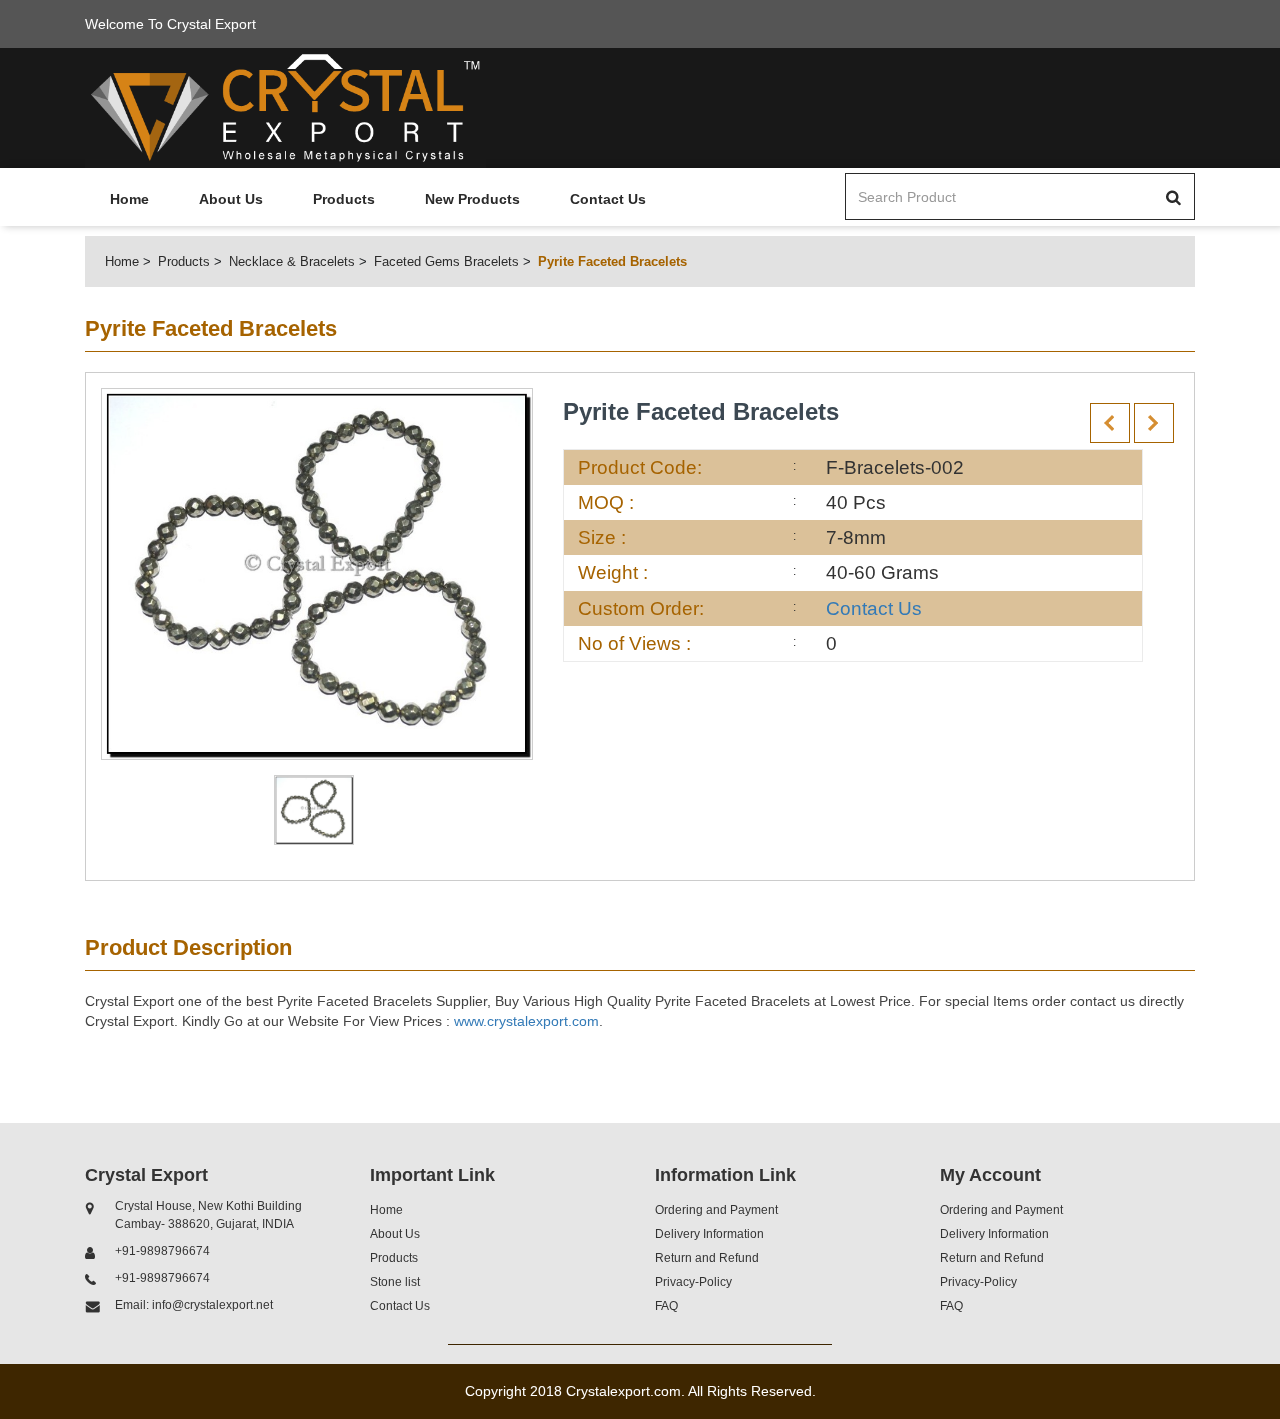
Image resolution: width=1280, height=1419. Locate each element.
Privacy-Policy (693, 1282)
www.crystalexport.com (526, 1021)
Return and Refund (707, 1258)
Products (344, 199)
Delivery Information (709, 1234)
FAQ (666, 1306)
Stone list (395, 1282)
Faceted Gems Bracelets (446, 261)
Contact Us (608, 199)
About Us (231, 199)
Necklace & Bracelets (292, 261)
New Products (472, 199)
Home (129, 199)
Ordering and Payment (716, 1210)
